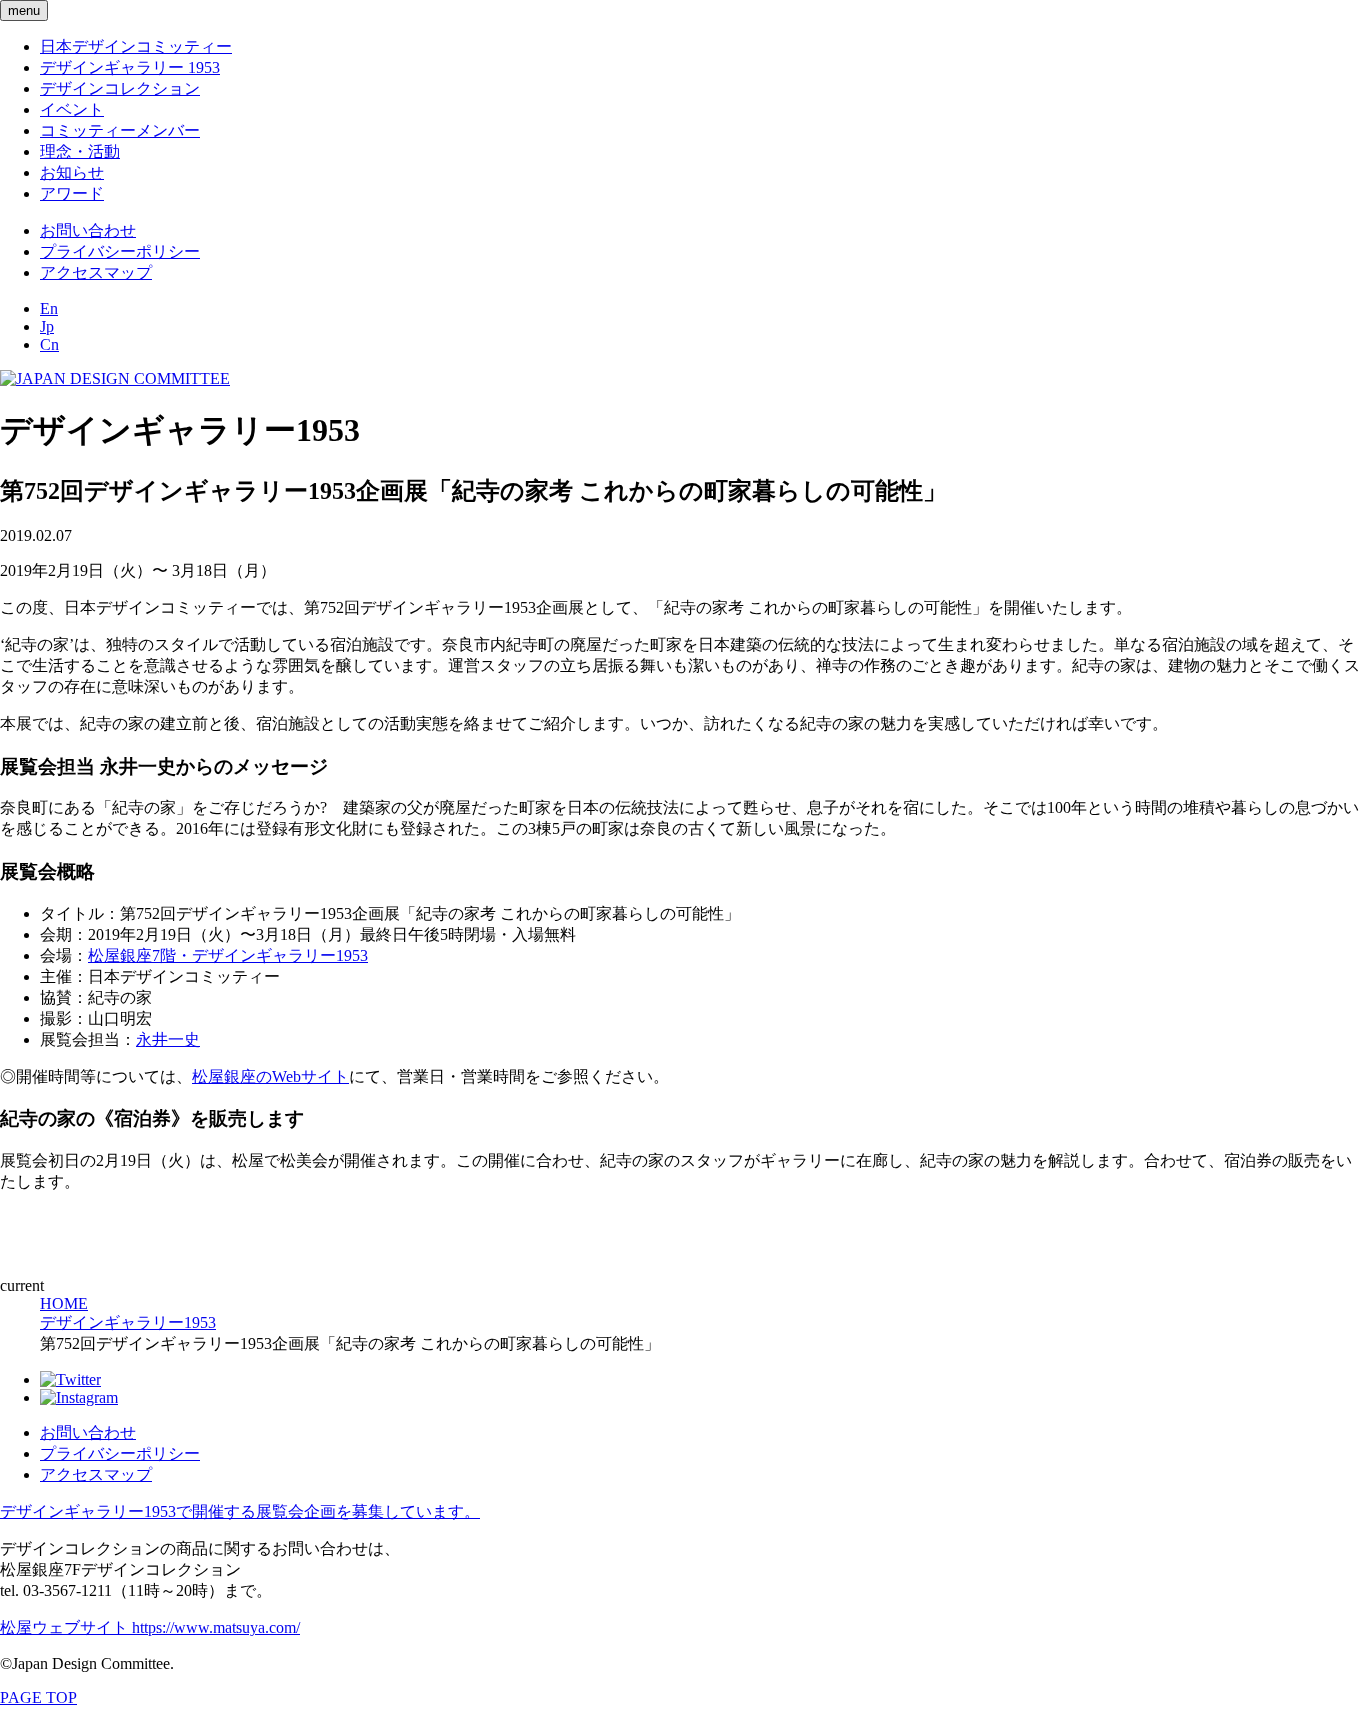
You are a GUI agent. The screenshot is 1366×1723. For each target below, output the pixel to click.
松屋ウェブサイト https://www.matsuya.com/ (150, 1627)
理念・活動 (80, 151)
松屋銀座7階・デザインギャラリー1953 (228, 955)
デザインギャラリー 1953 (130, 67)
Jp (47, 326)
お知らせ (72, 172)
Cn (49, 344)
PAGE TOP (38, 1697)
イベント (72, 109)
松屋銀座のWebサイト (270, 1076)
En (49, 308)
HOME (64, 1303)
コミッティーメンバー (120, 130)
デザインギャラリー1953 (128, 1322)
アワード (72, 193)
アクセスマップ (96, 272)
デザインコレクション (120, 88)
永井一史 (168, 1039)
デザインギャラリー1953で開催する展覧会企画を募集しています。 (240, 1511)
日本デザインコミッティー (136, 46)
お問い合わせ (88, 230)
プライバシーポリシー (120, 251)
